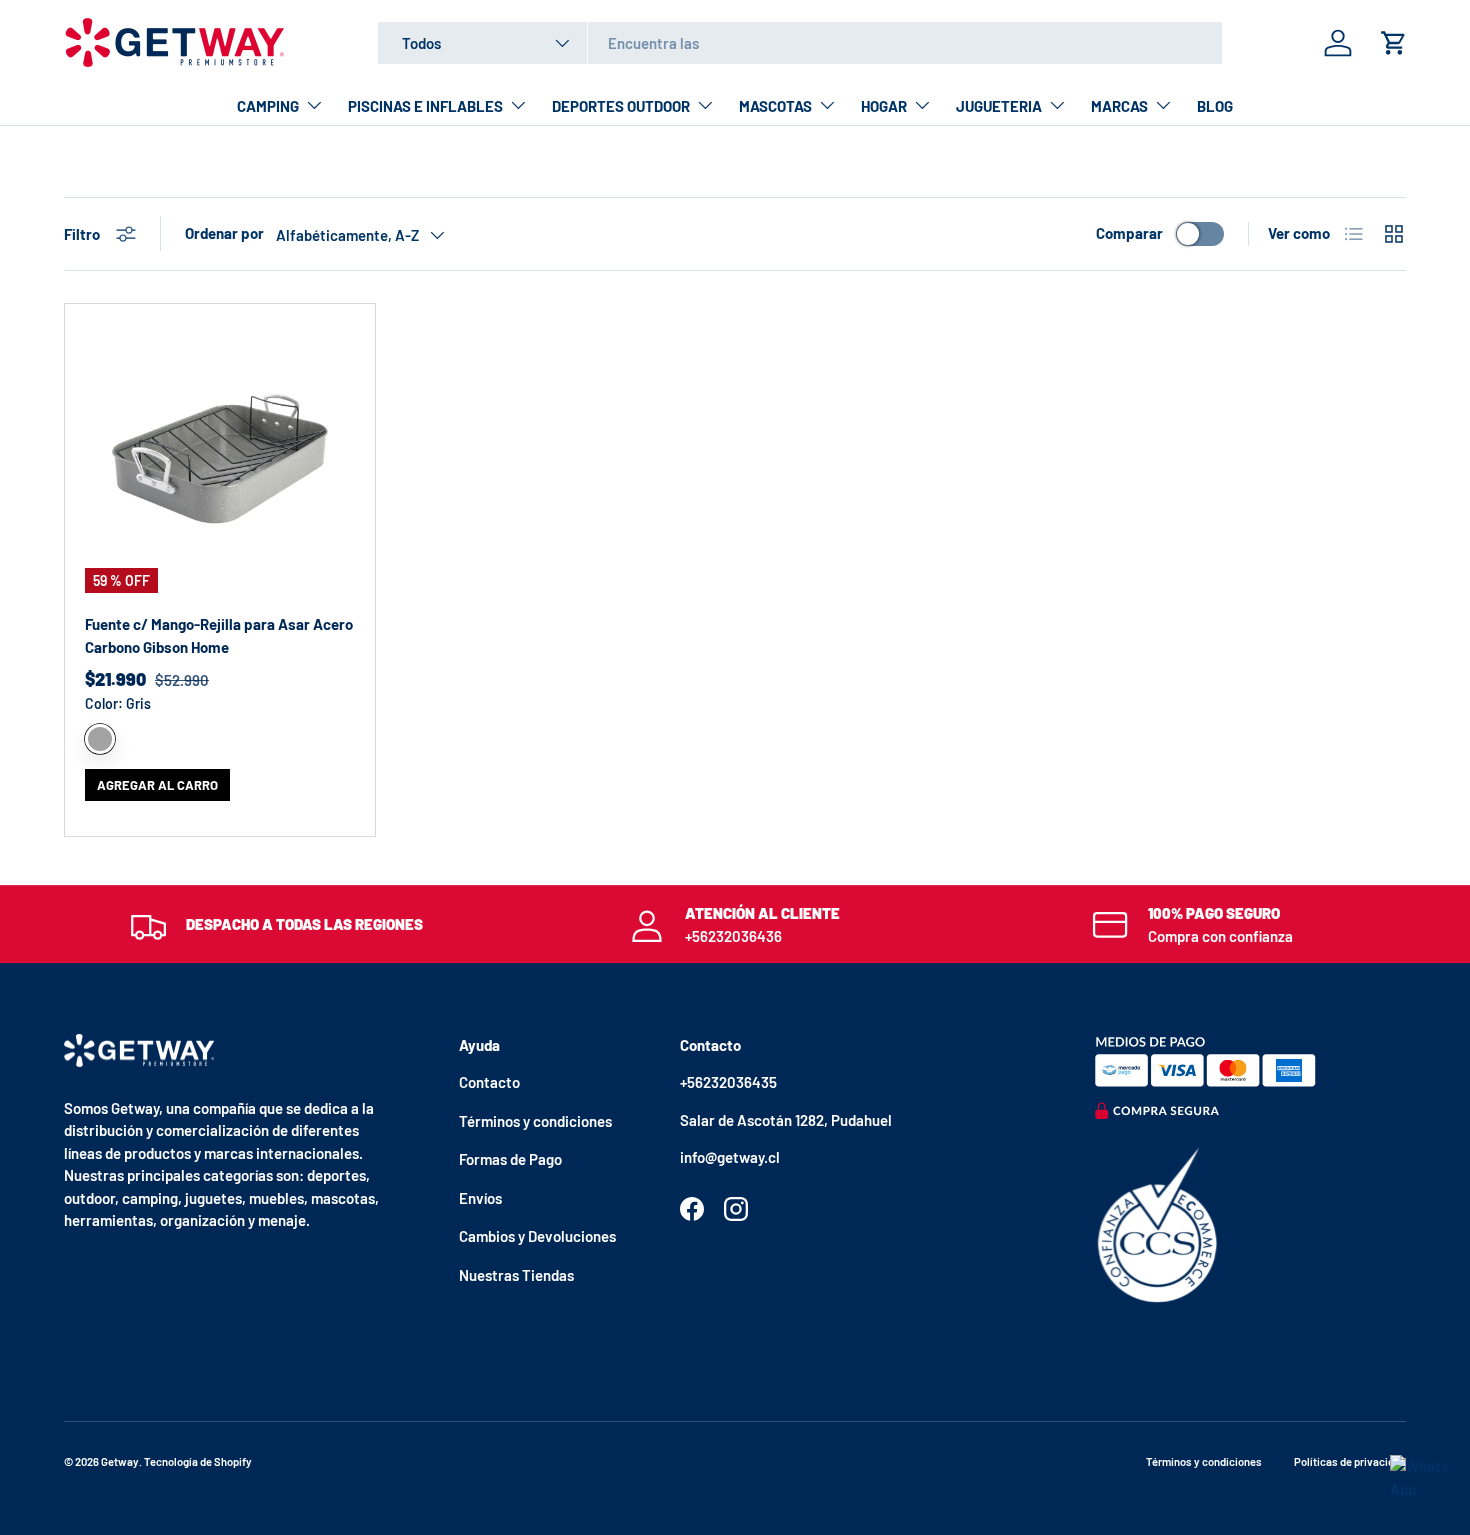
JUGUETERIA (999, 106)
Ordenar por (224, 233)
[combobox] (800, 43)
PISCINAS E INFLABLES (425, 106)
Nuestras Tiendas (516, 1275)
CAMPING (268, 106)
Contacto (489, 1082)
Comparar (1129, 233)
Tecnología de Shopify (198, 1461)
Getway (120, 1461)
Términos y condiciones (535, 1121)
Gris (100, 739)
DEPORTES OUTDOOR (621, 106)
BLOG (1215, 106)
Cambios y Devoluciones (537, 1236)
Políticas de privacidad (1350, 1461)
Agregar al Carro (157, 785)
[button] (1394, 43)
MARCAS (1119, 106)
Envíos (480, 1198)
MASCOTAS (775, 106)
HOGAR (884, 106)
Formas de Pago (510, 1159)
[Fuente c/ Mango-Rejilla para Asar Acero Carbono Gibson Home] (220, 459)
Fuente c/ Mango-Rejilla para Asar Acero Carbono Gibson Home (219, 635)
